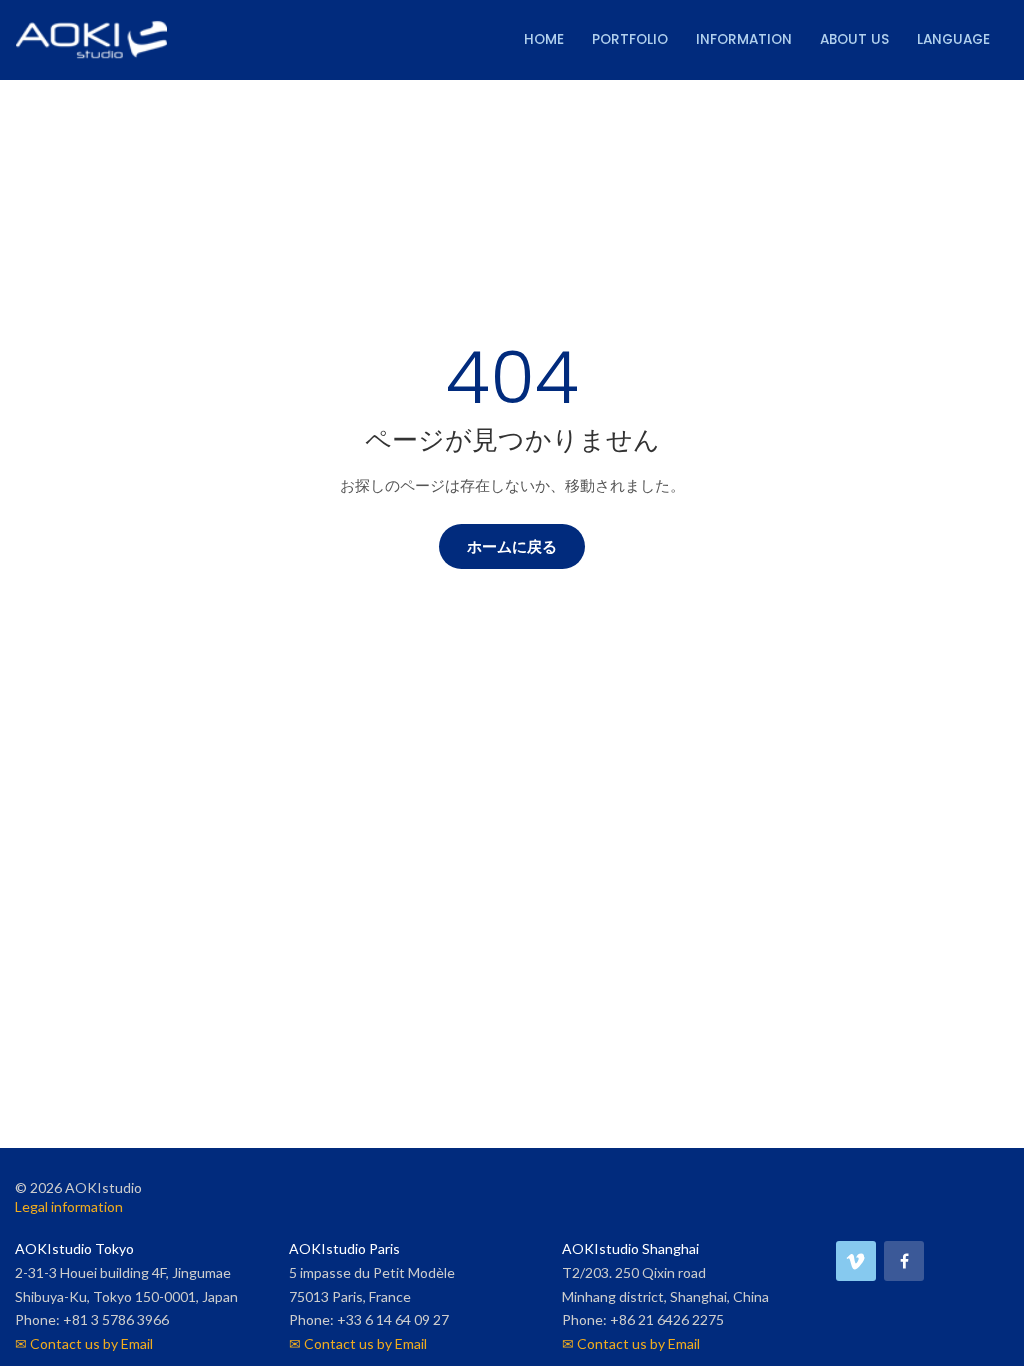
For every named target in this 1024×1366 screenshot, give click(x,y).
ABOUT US (854, 39)
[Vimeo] (856, 1261)
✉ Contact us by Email (84, 1343)
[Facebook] (904, 1261)
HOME (544, 39)
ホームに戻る (512, 546)
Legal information (69, 1206)
